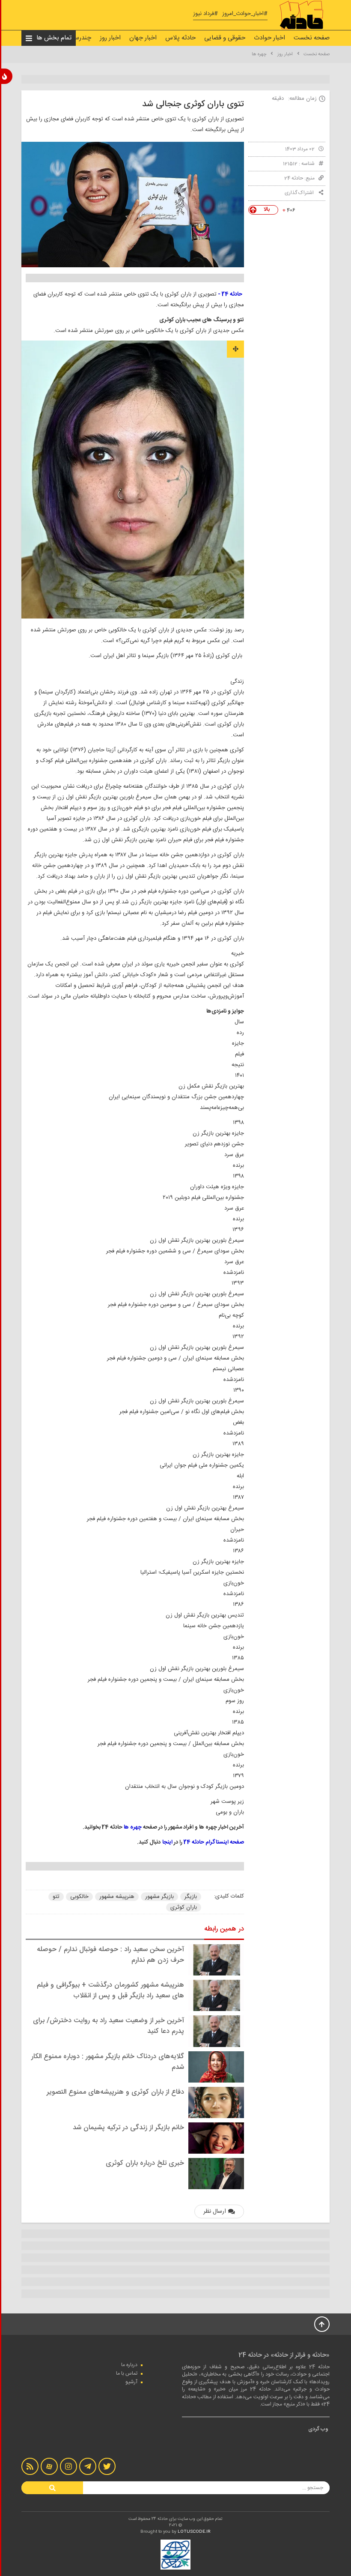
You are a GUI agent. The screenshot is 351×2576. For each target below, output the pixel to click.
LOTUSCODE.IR (194, 2532)
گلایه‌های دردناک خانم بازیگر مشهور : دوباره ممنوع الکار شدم (108, 2062)
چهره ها (259, 54)
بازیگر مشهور (159, 1897)
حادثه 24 (294, 178)
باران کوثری (184, 1907)
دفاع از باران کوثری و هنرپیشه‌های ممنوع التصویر (115, 2092)
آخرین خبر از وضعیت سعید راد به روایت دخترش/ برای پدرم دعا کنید (109, 2026)
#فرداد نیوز (205, 14)
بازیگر (191, 1897)
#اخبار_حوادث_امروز (245, 14)
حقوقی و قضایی (225, 38)
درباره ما (129, 2365)
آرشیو (131, 2382)
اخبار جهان (143, 38)
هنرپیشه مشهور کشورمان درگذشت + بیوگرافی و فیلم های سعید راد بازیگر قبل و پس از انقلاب (110, 1990)
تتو (56, 1897)
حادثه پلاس (180, 38)
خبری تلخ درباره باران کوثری (145, 2163)
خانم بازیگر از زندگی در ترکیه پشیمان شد (128, 2128)
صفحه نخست (312, 38)
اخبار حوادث (269, 38)
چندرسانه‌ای (76, 38)
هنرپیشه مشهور (117, 1897)
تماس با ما (127, 2373)
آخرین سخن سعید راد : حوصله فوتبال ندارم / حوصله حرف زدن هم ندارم (110, 1955)
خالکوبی (79, 1897)
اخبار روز (110, 38)
